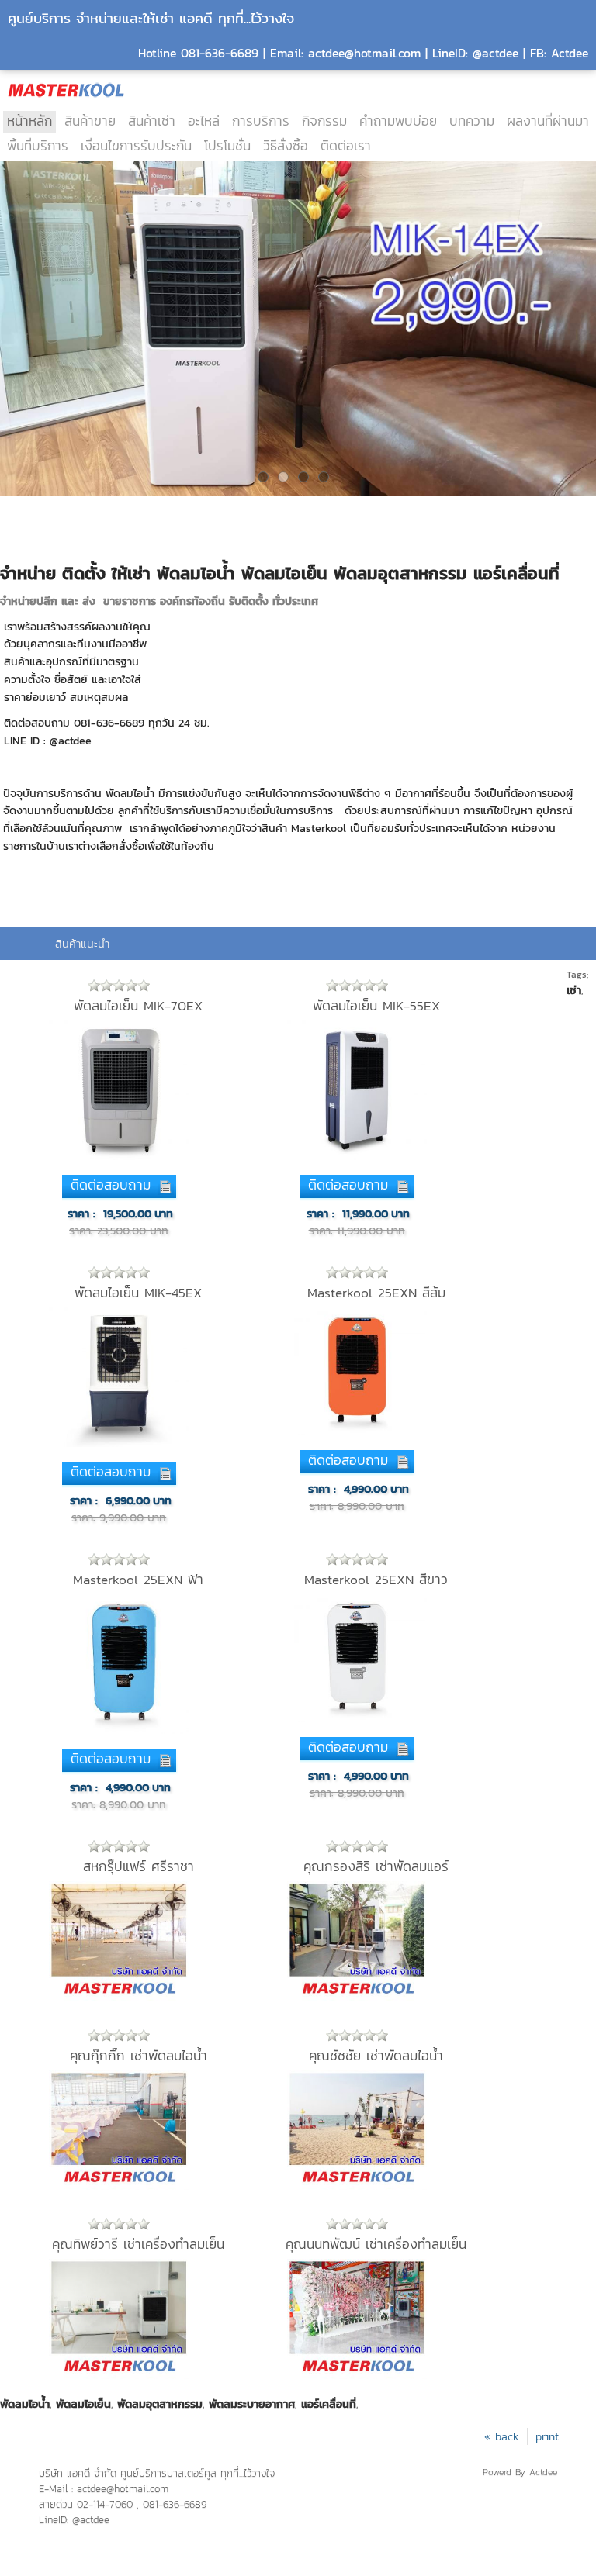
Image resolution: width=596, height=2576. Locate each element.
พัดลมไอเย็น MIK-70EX (138, 1006)
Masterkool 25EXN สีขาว (376, 1580)
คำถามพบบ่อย (398, 121)
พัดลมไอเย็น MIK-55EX (376, 1006)
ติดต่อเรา (346, 146)
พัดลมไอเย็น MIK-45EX (138, 1293)
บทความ (472, 121)
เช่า (574, 990)
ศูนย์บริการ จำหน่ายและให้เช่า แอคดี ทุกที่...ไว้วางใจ (151, 18)
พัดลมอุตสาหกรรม (160, 2404)
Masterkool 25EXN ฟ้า (138, 1580)
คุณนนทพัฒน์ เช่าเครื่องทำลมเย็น (376, 2244)
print (547, 2436)
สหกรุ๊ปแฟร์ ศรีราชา (139, 1866)
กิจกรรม (324, 121)
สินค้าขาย (90, 121)
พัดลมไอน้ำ (25, 2404)
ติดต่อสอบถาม (111, 1185)
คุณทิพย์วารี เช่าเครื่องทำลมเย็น (138, 2244)
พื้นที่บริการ (38, 146)
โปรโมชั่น (227, 146)
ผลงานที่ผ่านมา (548, 121)
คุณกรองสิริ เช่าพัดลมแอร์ (376, 1866)
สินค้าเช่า (152, 121)
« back (502, 2436)
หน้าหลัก (29, 121)
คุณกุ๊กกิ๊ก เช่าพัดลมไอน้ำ (139, 2056)
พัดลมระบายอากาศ (252, 2404)
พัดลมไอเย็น (83, 2404)
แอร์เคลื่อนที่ (329, 2404)
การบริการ (261, 121)
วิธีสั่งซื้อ (286, 146)
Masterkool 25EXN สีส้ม (376, 1293)
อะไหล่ (204, 121)
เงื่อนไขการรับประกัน (136, 146)
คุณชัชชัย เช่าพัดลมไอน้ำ (376, 2056)
